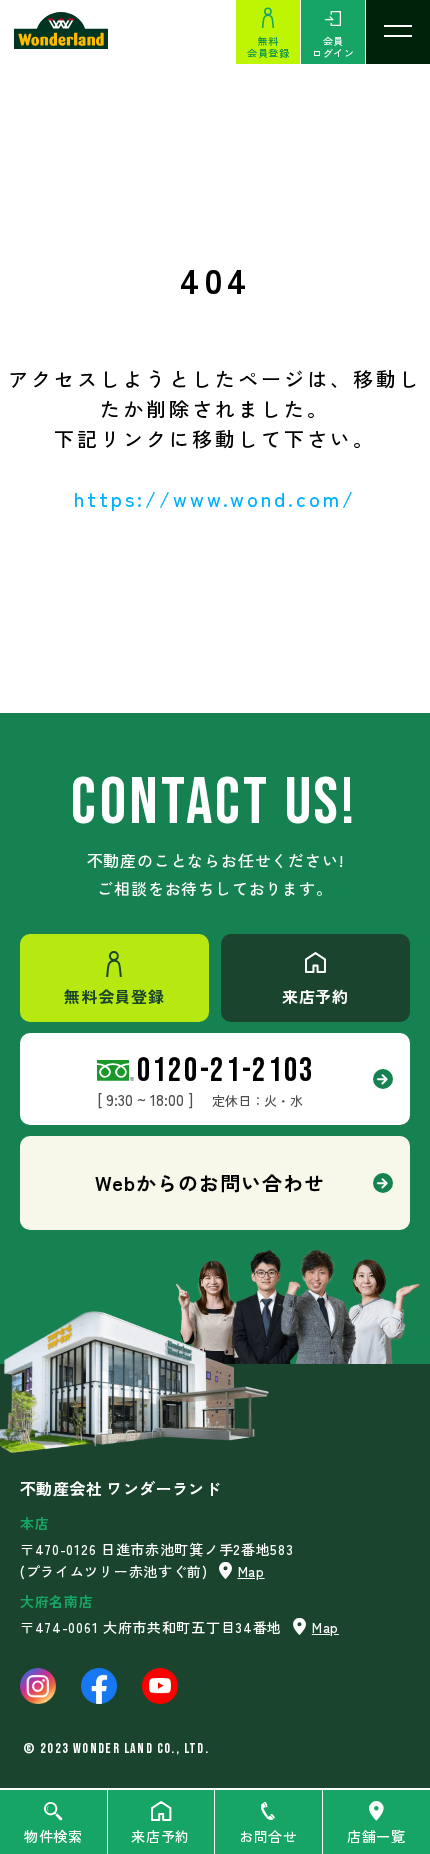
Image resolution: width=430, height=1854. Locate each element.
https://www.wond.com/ (215, 498)
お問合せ (268, 1836)
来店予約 (160, 1836)
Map (251, 1571)
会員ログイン (333, 46)
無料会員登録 (268, 46)
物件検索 (53, 1836)
